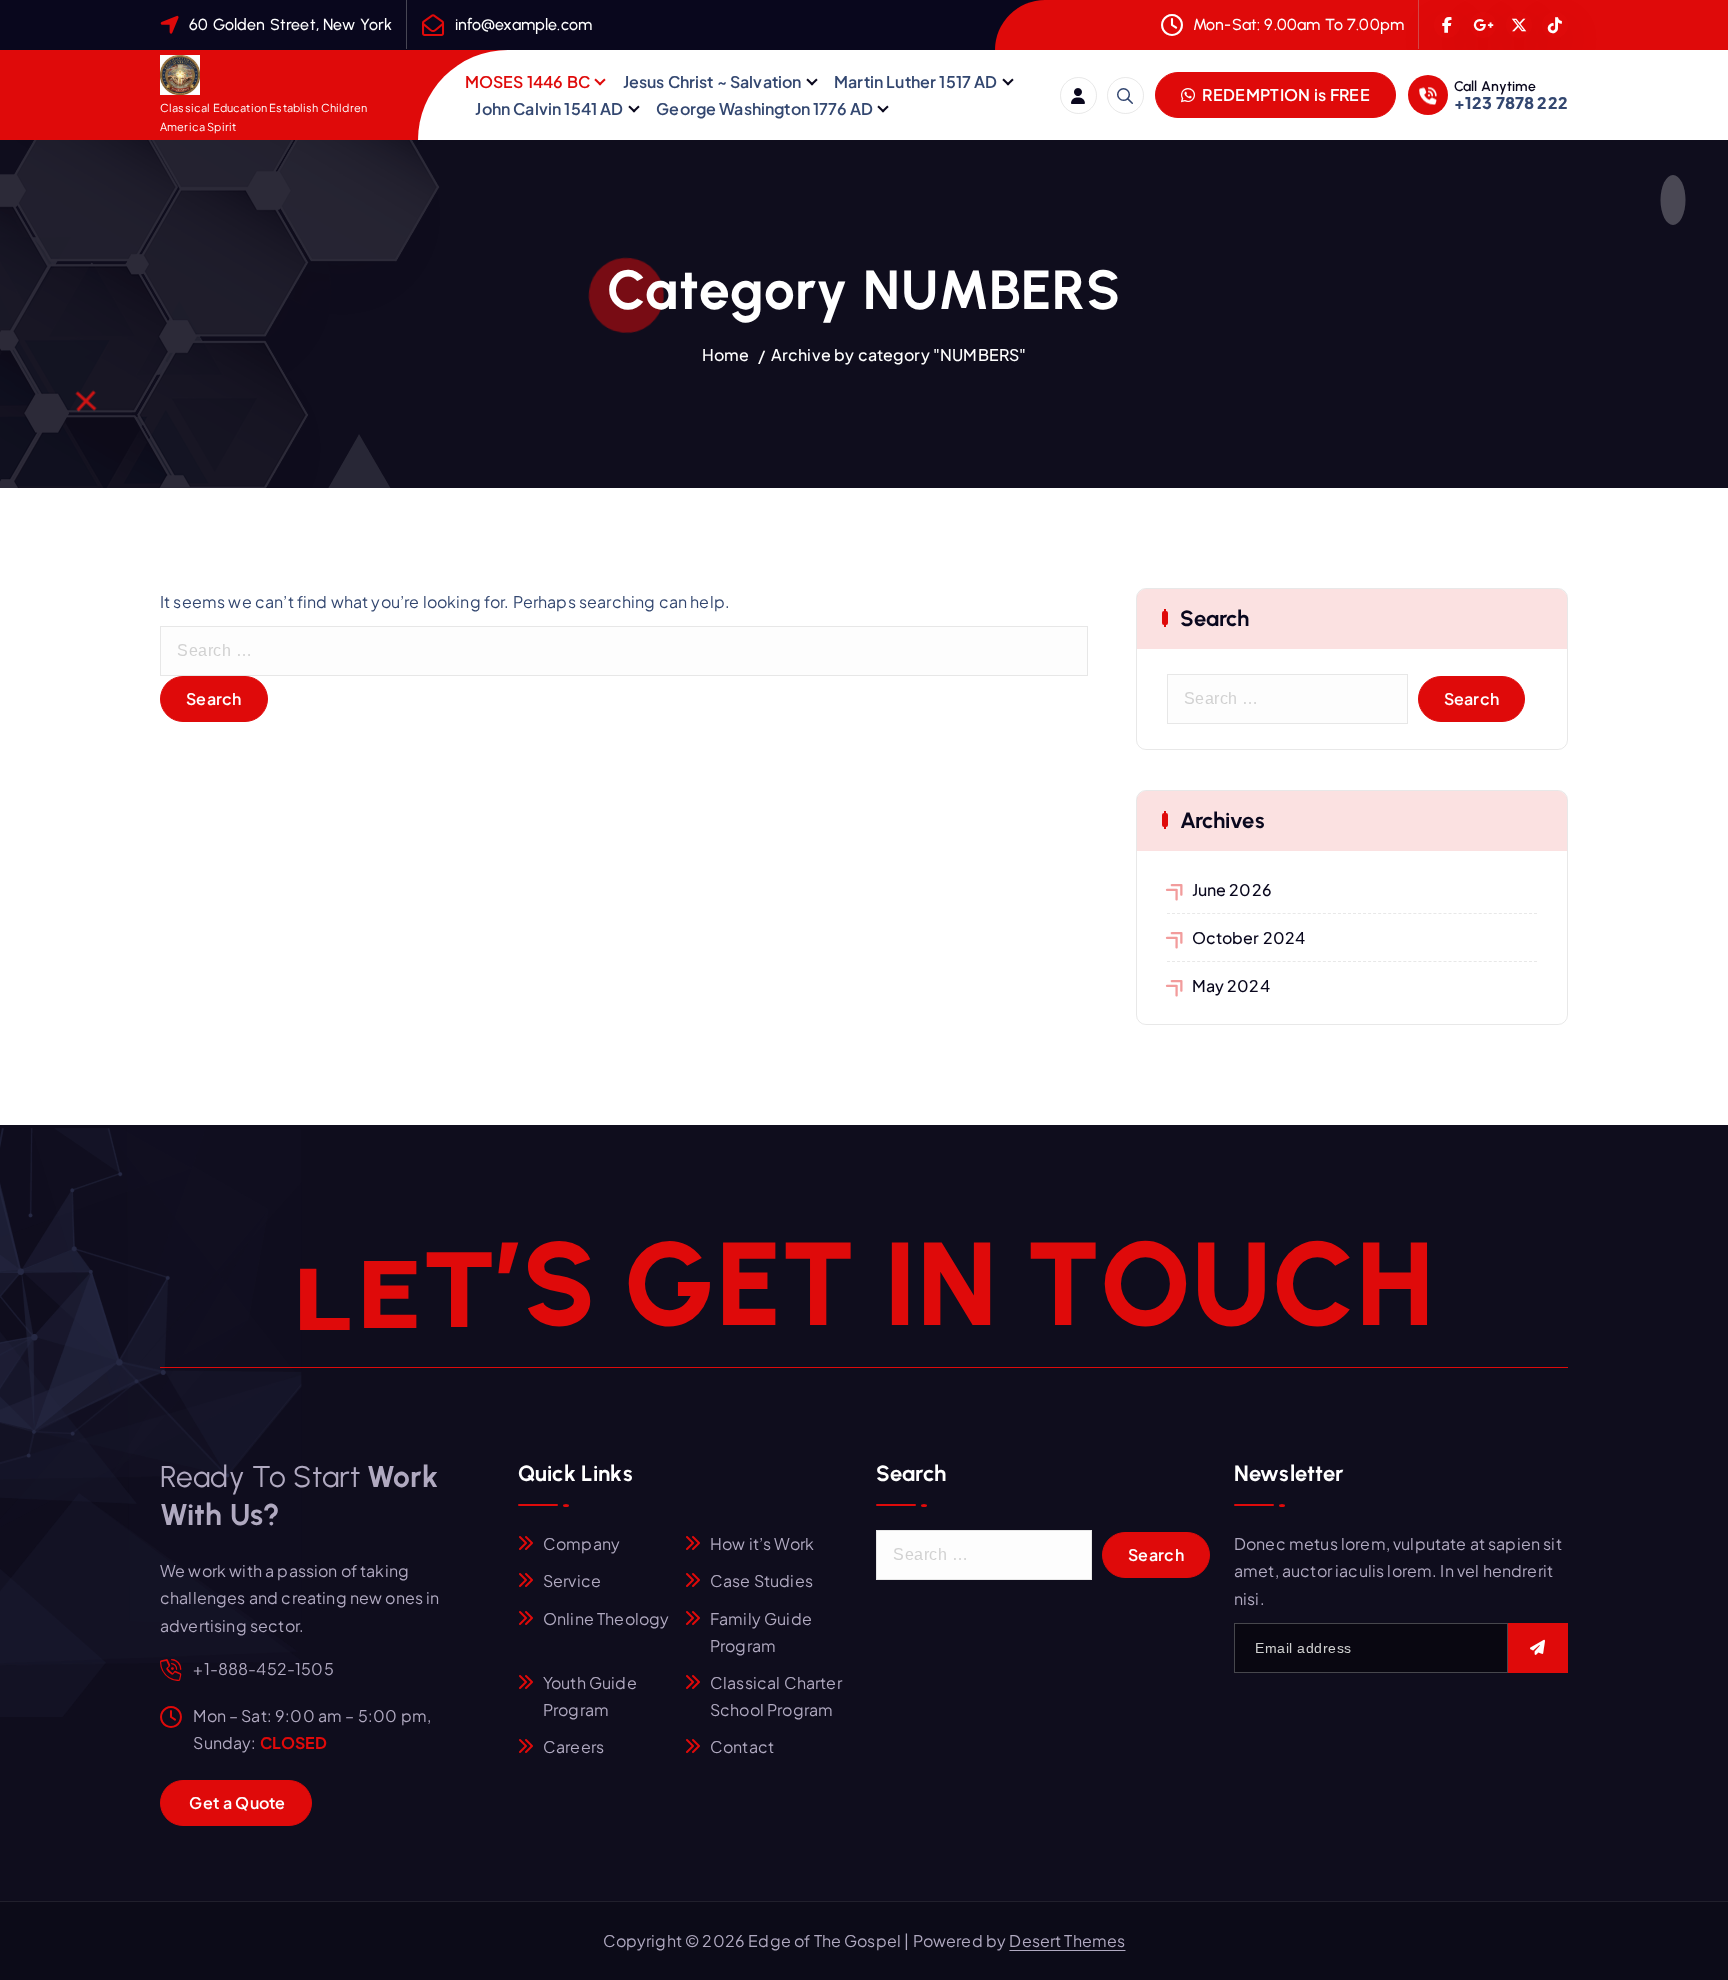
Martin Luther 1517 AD (915, 81)
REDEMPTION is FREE (1284, 94)
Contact (742, 1746)
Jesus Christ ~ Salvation (712, 81)
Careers (573, 1746)
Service (572, 1580)
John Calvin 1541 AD (549, 108)
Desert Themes (1067, 1940)
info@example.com (524, 24)
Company (581, 1543)
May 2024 (1231, 985)
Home (726, 354)
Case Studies (761, 1580)
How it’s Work (762, 1543)
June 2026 (1232, 889)
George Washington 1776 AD (764, 108)
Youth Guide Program (590, 1696)
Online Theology (606, 1618)
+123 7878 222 (1511, 102)
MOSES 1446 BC (527, 81)
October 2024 (1249, 937)
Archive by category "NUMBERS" (899, 354)
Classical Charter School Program (776, 1696)
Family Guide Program (761, 1632)
